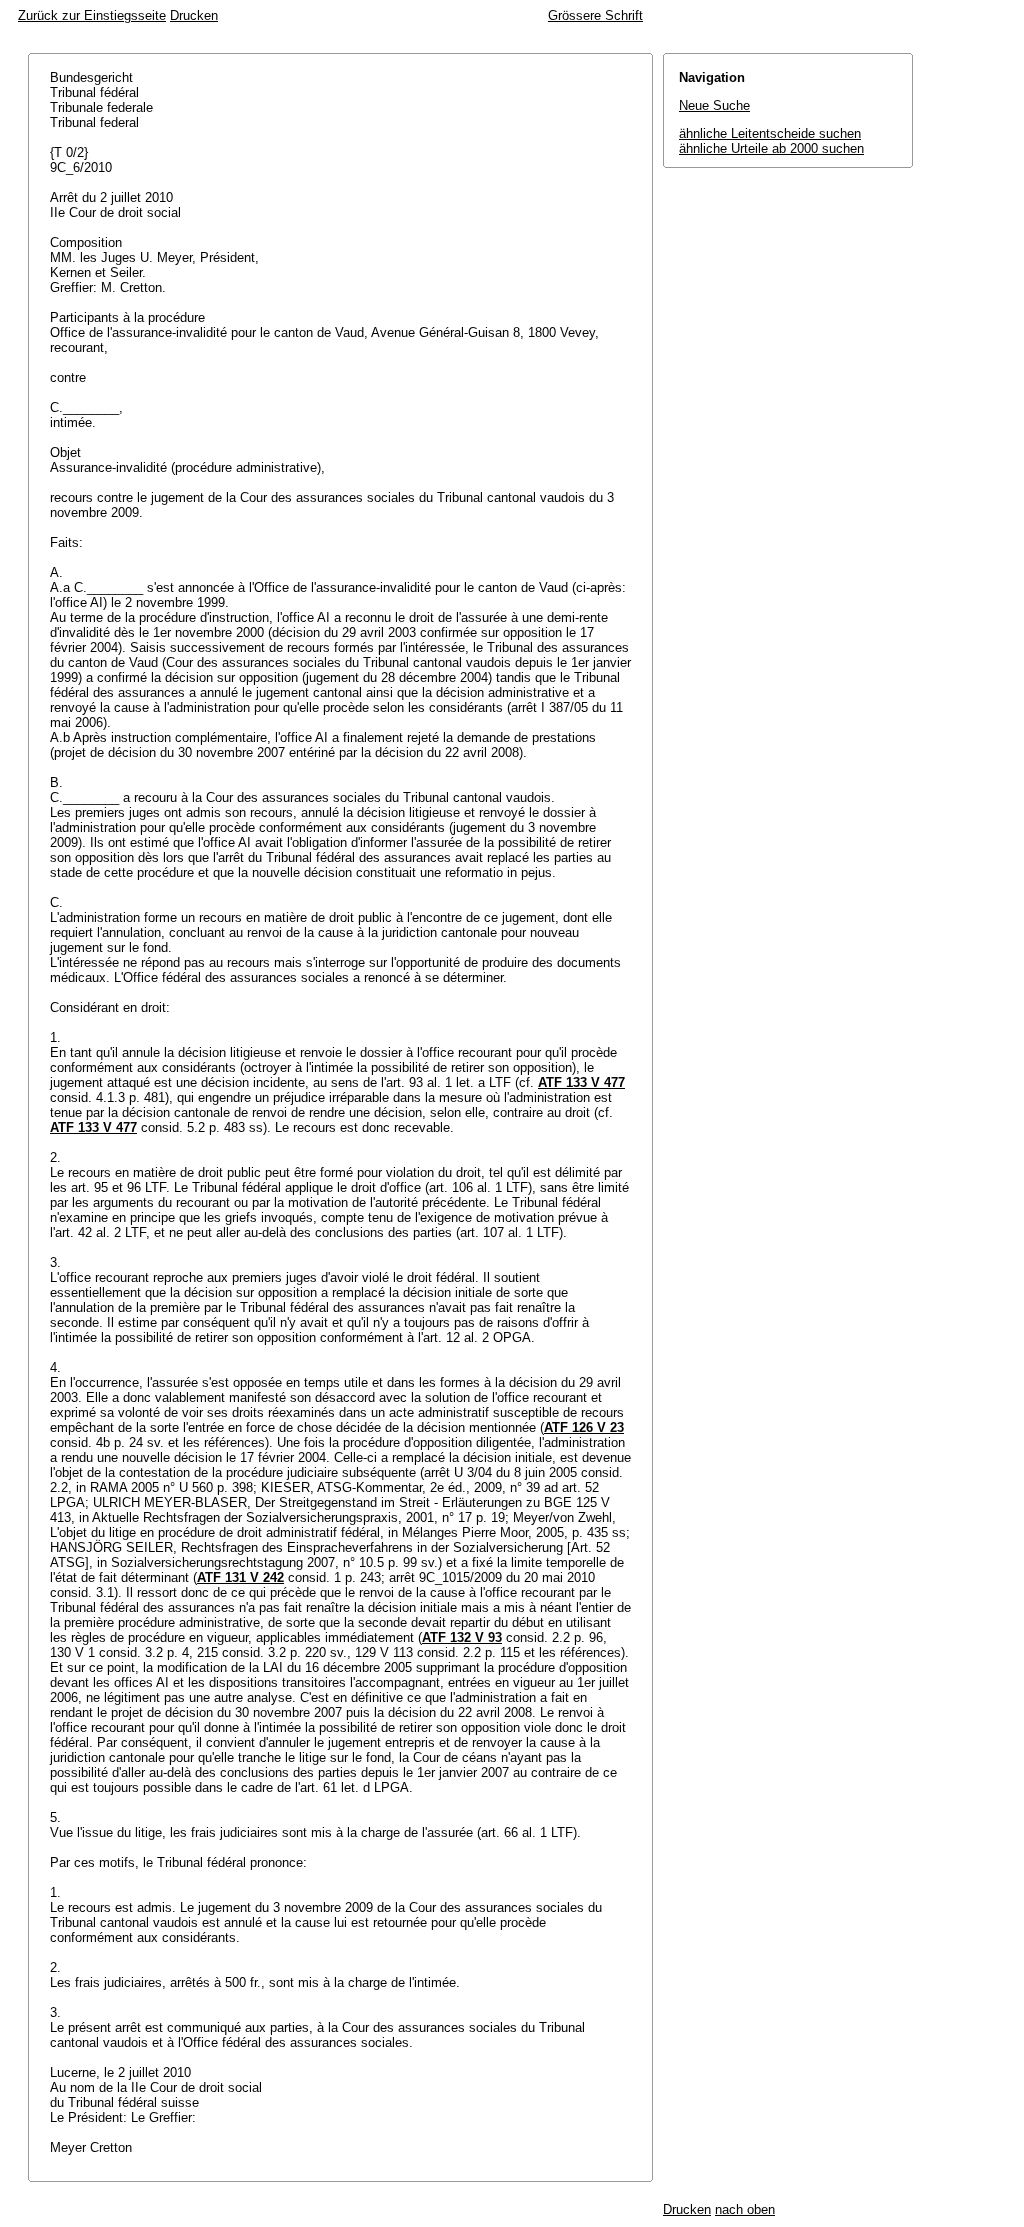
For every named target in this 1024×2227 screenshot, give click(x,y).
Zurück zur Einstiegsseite (92, 15)
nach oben (745, 2209)
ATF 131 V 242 (240, 1577)
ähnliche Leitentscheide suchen (770, 133)
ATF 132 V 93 (462, 1637)
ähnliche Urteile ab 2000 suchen (771, 148)
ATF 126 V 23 (584, 1427)
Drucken (194, 15)
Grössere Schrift (595, 15)
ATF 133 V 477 (581, 1082)
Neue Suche (714, 105)
